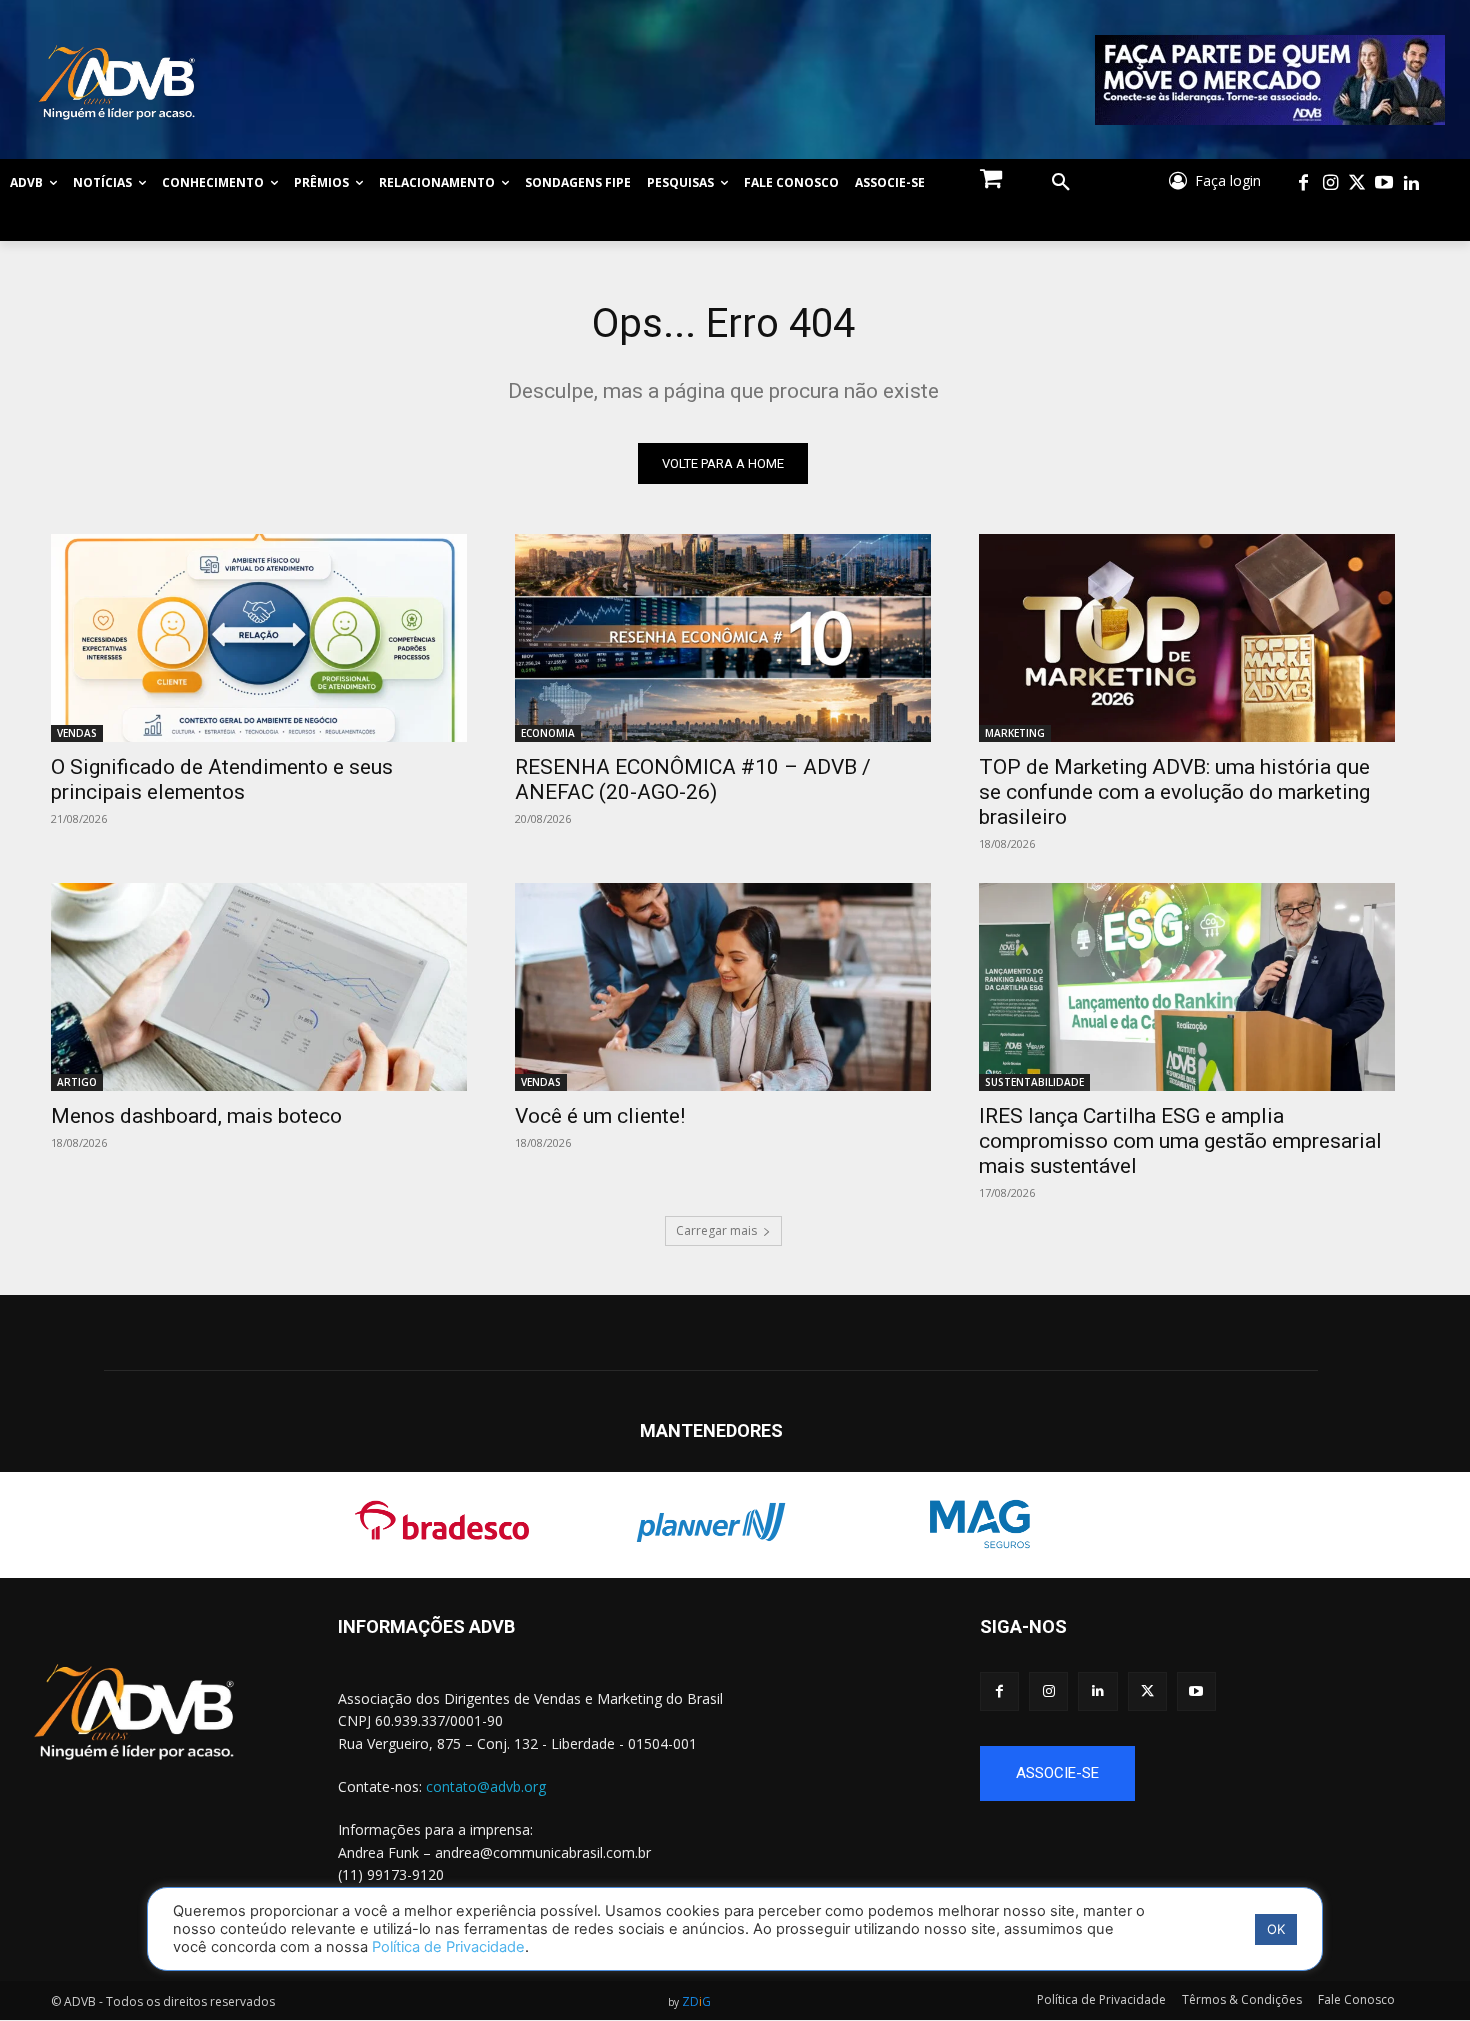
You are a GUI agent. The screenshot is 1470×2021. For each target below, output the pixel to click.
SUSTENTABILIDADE (1034, 1082)
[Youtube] (1384, 183)
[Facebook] (1303, 183)
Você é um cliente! (600, 1116)
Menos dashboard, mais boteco (196, 1116)
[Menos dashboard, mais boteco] (259, 987)
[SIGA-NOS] (1225, 1656)
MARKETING (1015, 733)
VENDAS (77, 733)
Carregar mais (716, 1230)
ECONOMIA (548, 733)
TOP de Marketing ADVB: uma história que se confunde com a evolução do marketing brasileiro (1174, 792)
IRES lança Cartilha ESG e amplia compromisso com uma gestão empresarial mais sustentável (1180, 1141)
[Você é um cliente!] (723, 987)
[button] (1061, 183)
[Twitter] (1357, 183)
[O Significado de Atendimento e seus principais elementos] (259, 638)
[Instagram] (1330, 183)
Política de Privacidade (448, 1947)
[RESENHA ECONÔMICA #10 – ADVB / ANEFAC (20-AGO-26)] (723, 638)
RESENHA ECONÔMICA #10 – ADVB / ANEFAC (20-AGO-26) (693, 779)
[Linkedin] (1411, 183)
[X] (1147, 1691)
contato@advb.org (486, 1786)
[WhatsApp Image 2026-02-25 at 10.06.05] (1270, 80)
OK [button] (1276, 1929)
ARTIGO (77, 1082)
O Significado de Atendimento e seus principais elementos (222, 779)
